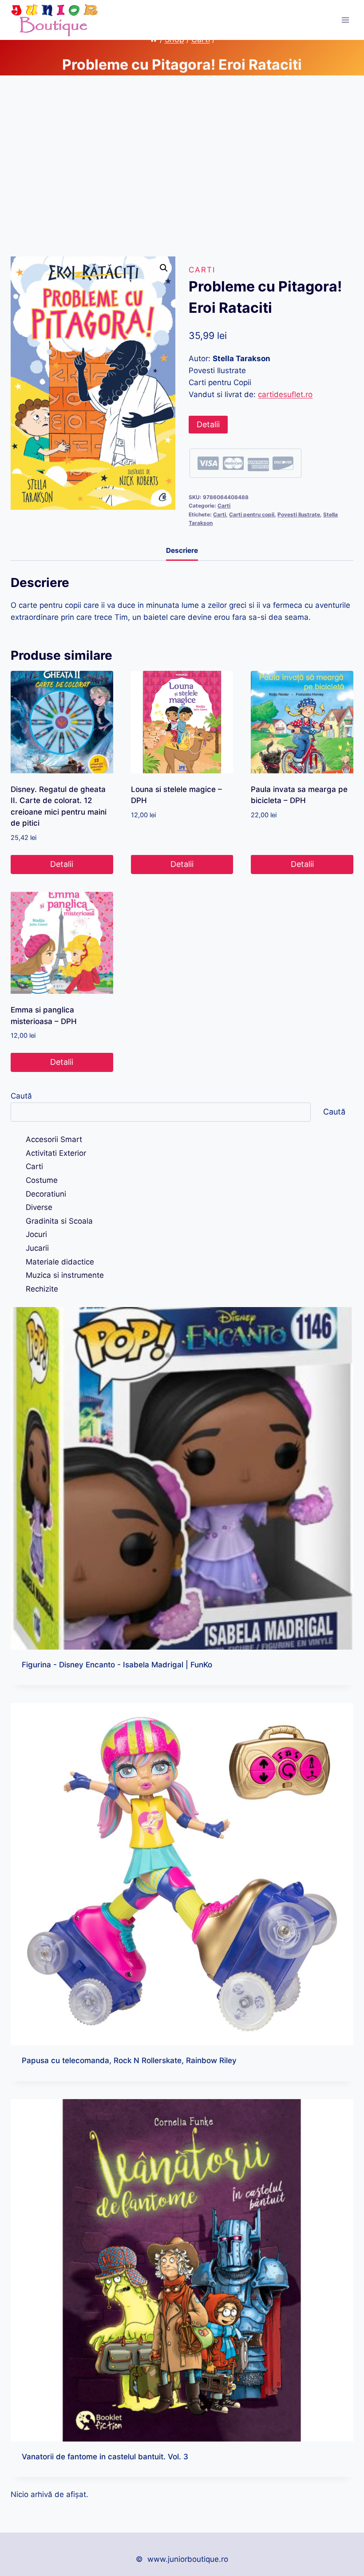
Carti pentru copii (252, 514)
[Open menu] (345, 20)
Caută (21, 1096)
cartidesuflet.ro (285, 394)
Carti (202, 270)
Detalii (208, 424)
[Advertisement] (182, 173)
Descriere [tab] (182, 550)
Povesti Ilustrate (299, 514)
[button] (164, 268)
